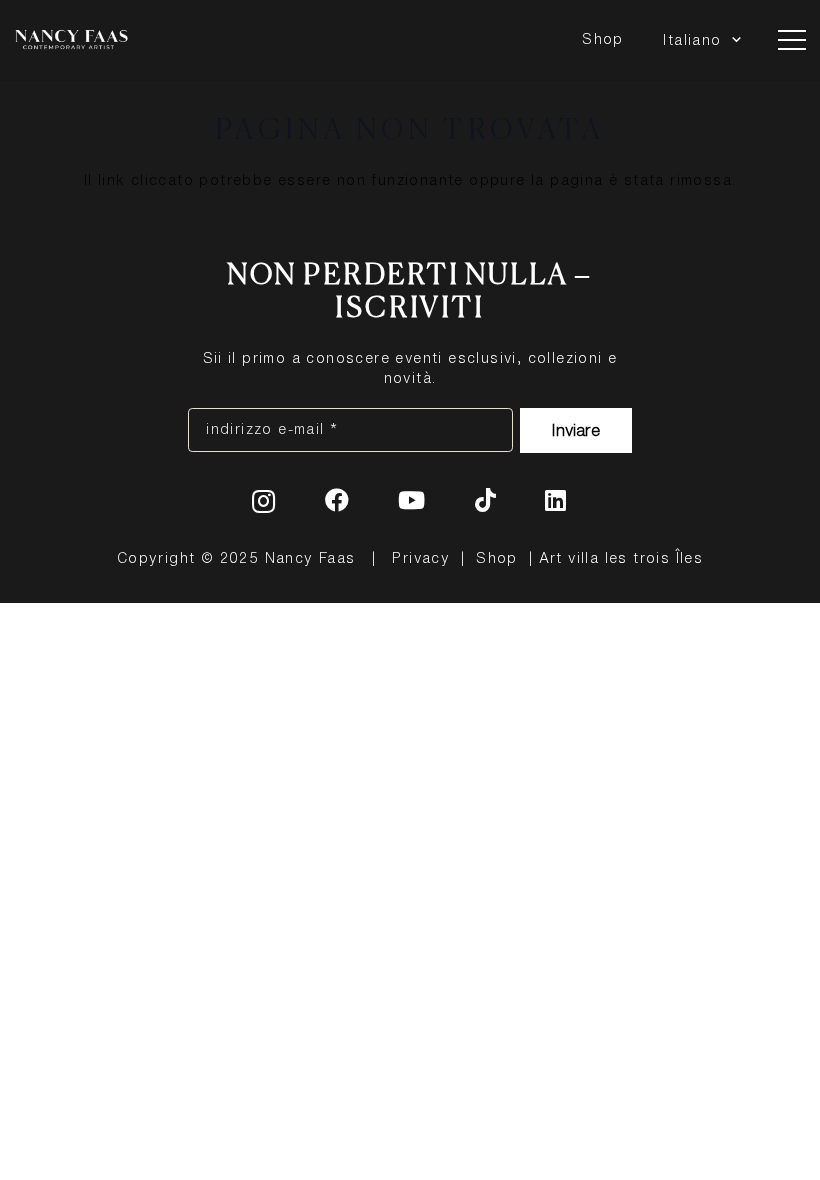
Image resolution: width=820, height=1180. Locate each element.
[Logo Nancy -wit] (71, 40)
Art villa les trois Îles (621, 558)
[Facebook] (337, 500)
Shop (497, 558)
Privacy (421, 558)
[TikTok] (486, 500)
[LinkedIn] (556, 500)
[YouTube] (412, 500)
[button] (734, 40)
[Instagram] (264, 501)
